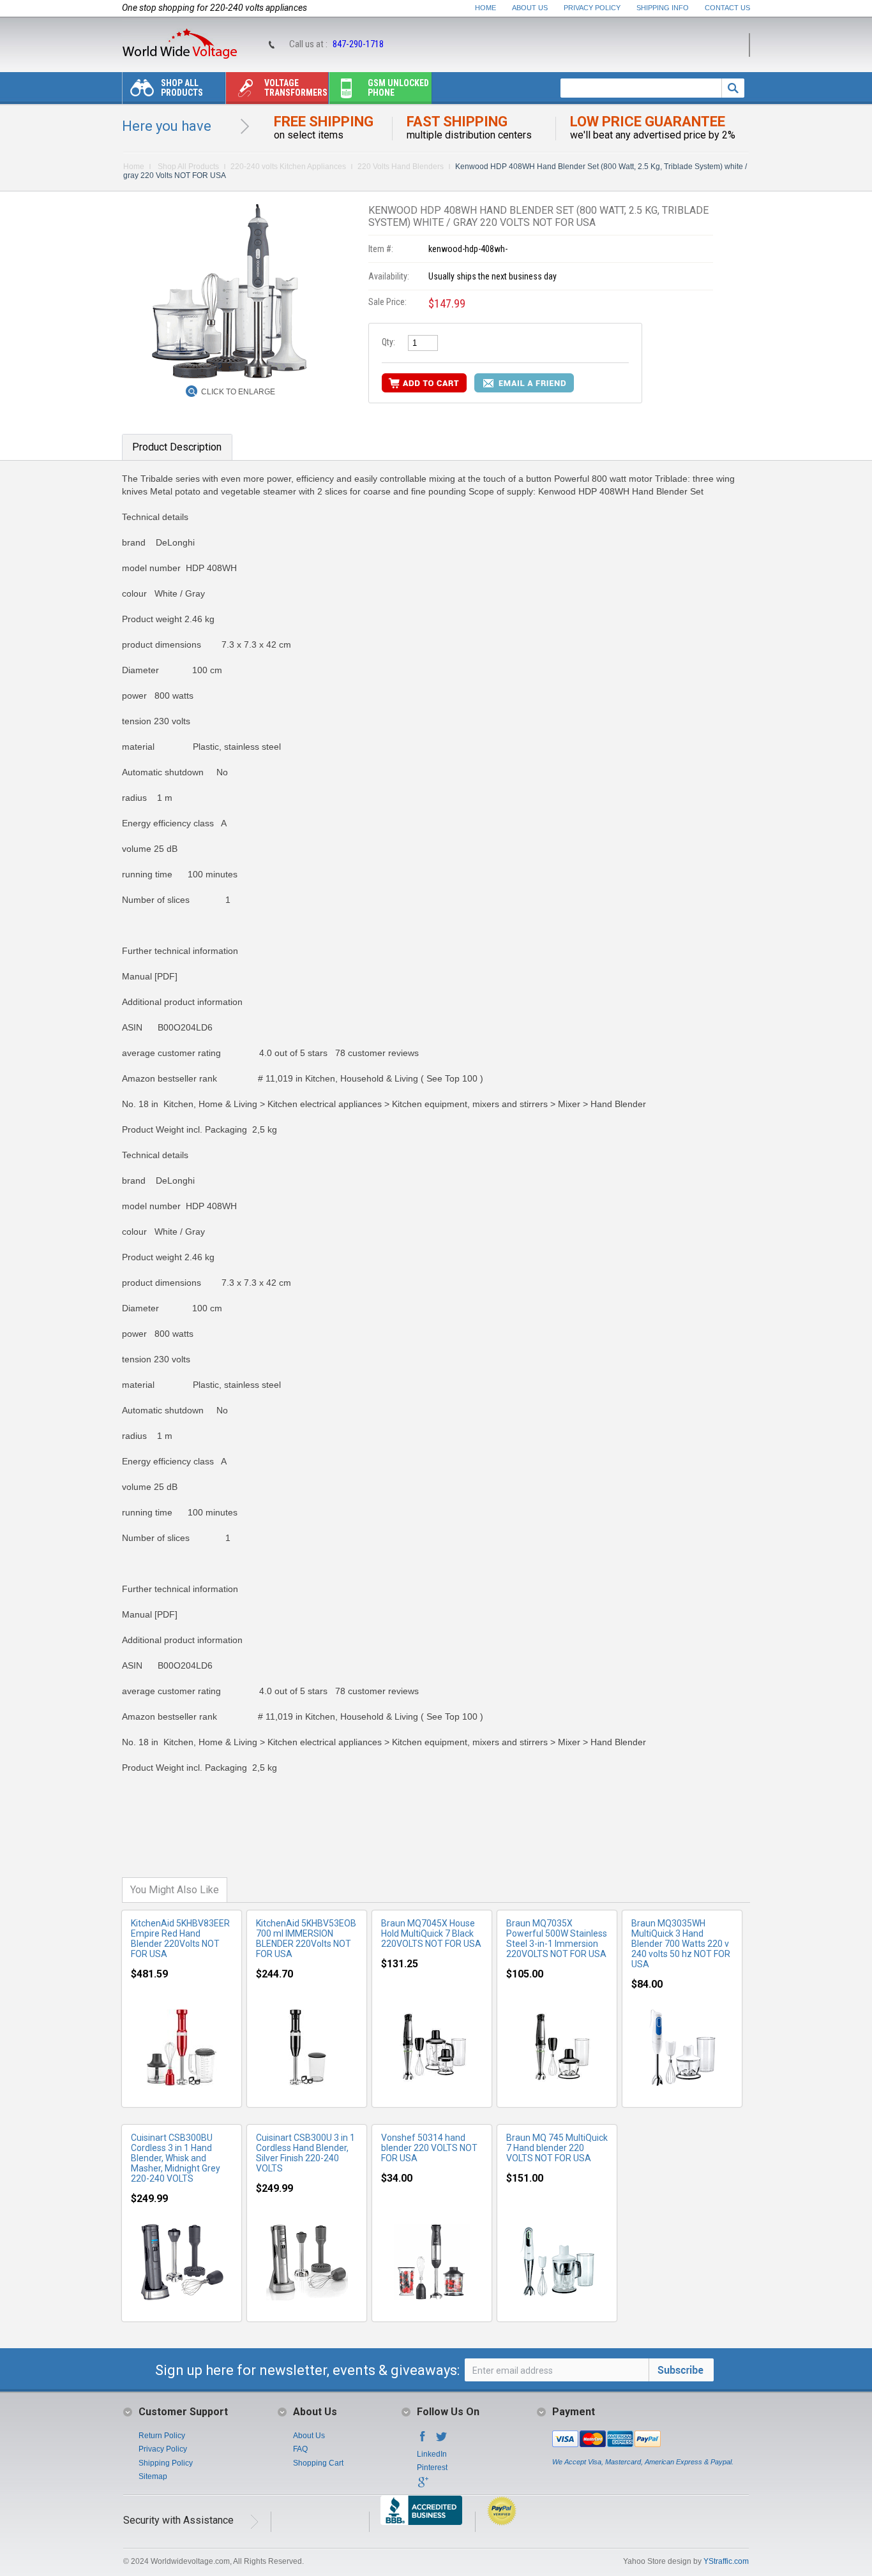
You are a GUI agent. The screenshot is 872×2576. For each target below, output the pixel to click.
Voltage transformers (296, 88)
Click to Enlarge (238, 392)
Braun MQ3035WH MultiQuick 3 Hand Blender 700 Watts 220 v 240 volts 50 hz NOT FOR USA (681, 1944)
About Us (530, 8)
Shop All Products (182, 88)
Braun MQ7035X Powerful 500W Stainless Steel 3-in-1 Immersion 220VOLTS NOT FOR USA (557, 1939)
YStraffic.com (726, 2561)
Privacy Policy (592, 8)
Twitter (442, 2440)
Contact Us (727, 8)
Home (485, 8)
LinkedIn (432, 2454)
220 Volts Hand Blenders (401, 167)
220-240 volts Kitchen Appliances (288, 167)
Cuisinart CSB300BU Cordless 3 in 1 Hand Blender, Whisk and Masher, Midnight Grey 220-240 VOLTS (176, 2158)
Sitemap (153, 2476)
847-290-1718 (358, 44)
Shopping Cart (318, 2463)
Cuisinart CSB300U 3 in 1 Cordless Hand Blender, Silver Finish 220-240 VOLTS (305, 2153)
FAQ (300, 2449)
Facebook (423, 2440)
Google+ (423, 2486)
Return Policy (162, 2436)
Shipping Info (663, 8)
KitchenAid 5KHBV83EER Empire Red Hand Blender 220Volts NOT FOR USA (180, 1939)
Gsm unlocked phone (398, 88)
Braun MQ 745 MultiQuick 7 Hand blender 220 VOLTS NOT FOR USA (557, 2148)
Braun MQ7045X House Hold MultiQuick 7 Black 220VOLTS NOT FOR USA (431, 1933)
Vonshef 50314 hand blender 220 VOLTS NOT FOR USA (429, 2148)
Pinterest (432, 2468)
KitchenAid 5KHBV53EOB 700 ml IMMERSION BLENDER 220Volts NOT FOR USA (306, 1939)
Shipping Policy (166, 2463)
